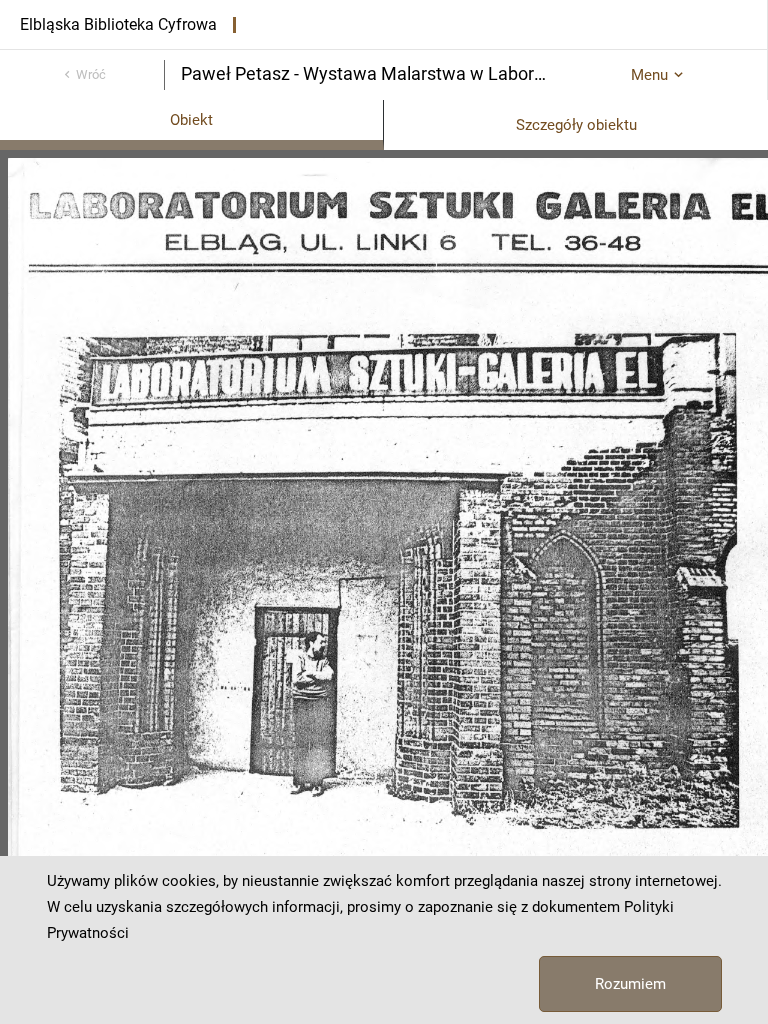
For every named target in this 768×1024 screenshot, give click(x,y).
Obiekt (191, 120)
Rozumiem (630, 984)
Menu (649, 75)
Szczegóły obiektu (576, 125)
